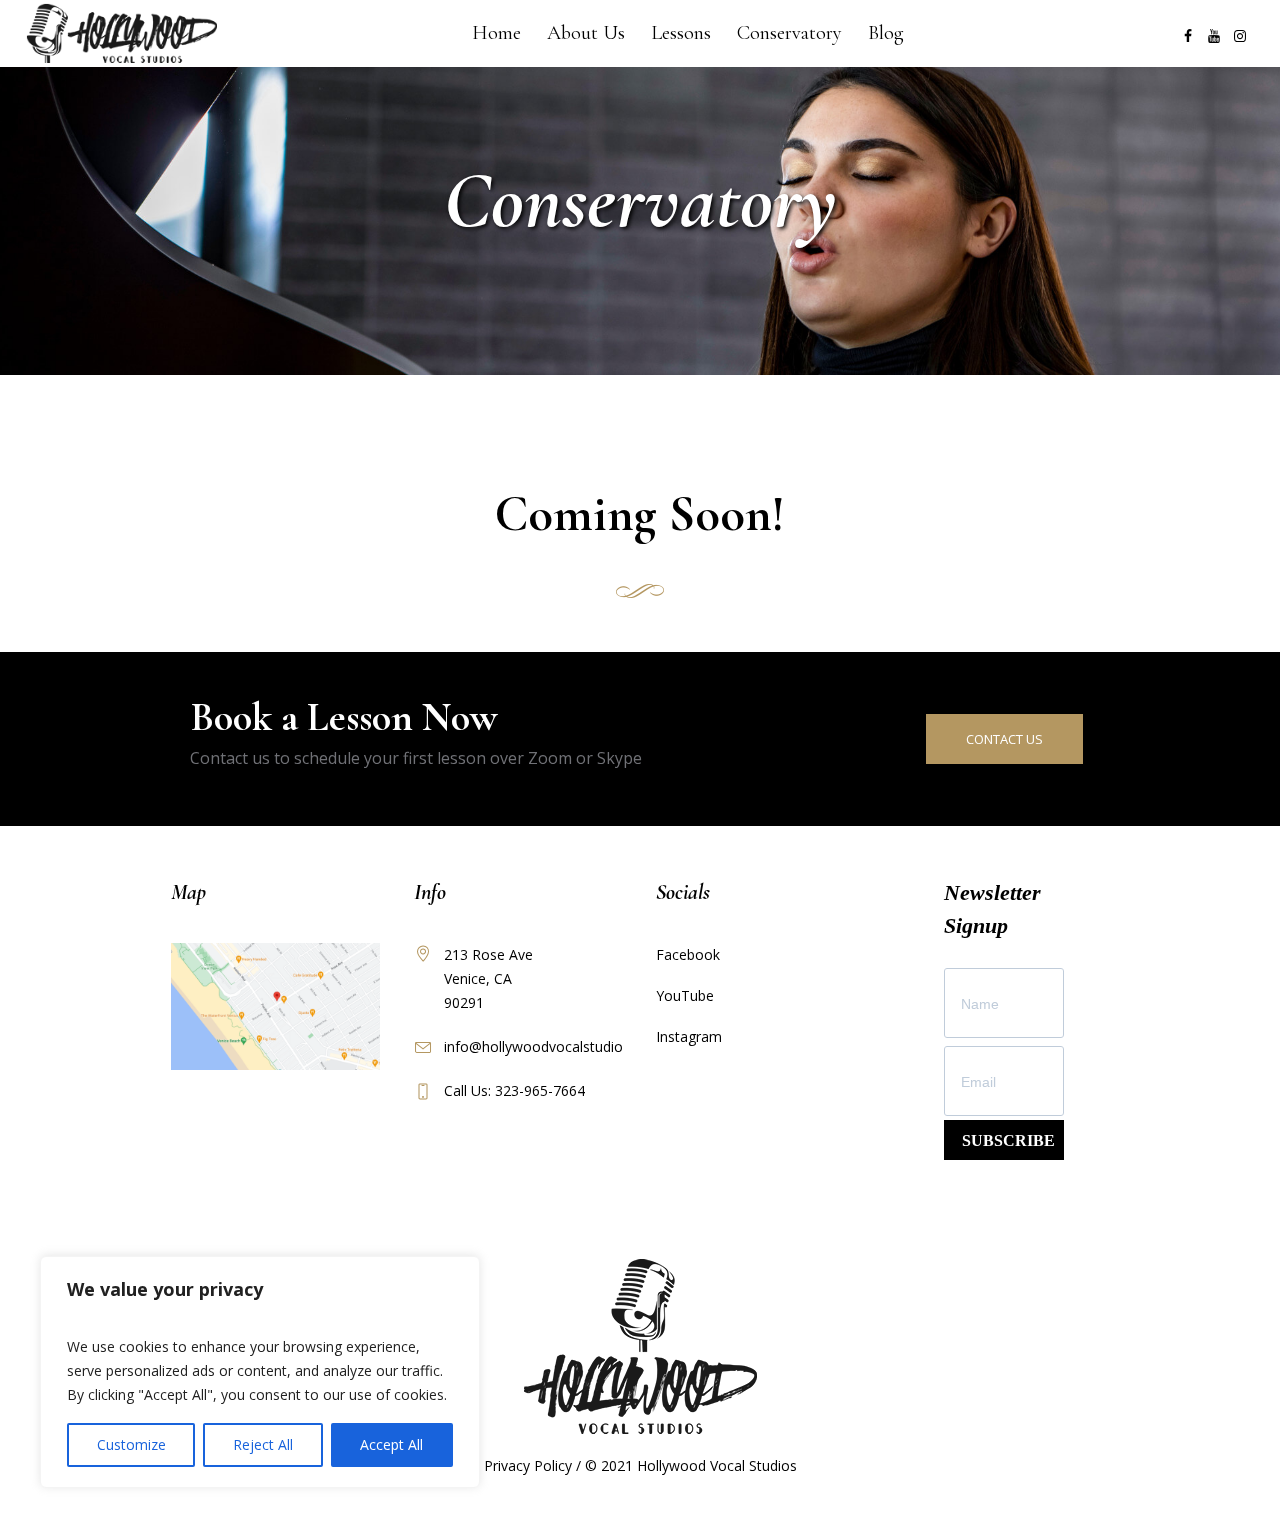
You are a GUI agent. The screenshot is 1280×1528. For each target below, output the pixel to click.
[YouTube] (1214, 36)
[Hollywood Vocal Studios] (640, 1346)
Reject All (263, 1444)
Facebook (688, 954)
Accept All (391, 1444)
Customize (131, 1444)
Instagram (689, 1036)
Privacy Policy (528, 1465)
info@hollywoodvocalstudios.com (553, 1046)
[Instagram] (1240, 36)
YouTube (685, 995)
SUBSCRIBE (1008, 1140)
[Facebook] (1188, 36)
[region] (260, 1372)
